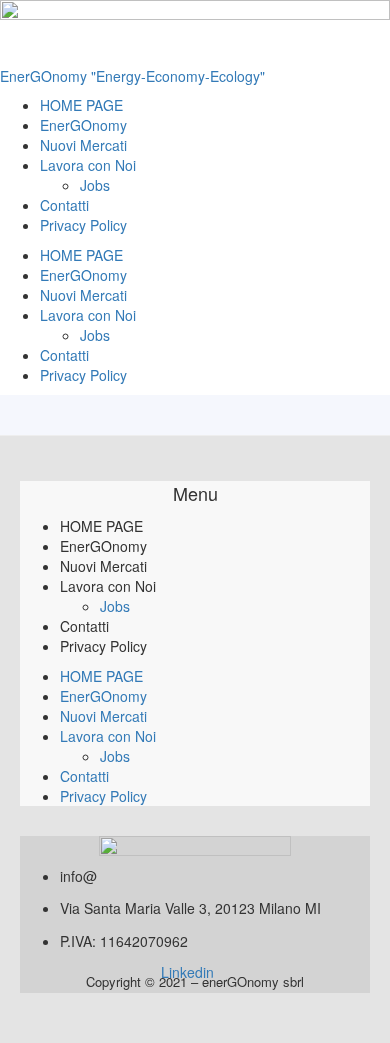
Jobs (95, 185)
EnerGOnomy (83, 125)
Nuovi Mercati (83, 145)
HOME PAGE (81, 105)
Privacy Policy (83, 225)
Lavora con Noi (88, 165)
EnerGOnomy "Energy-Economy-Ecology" (132, 76)
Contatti (64, 205)
